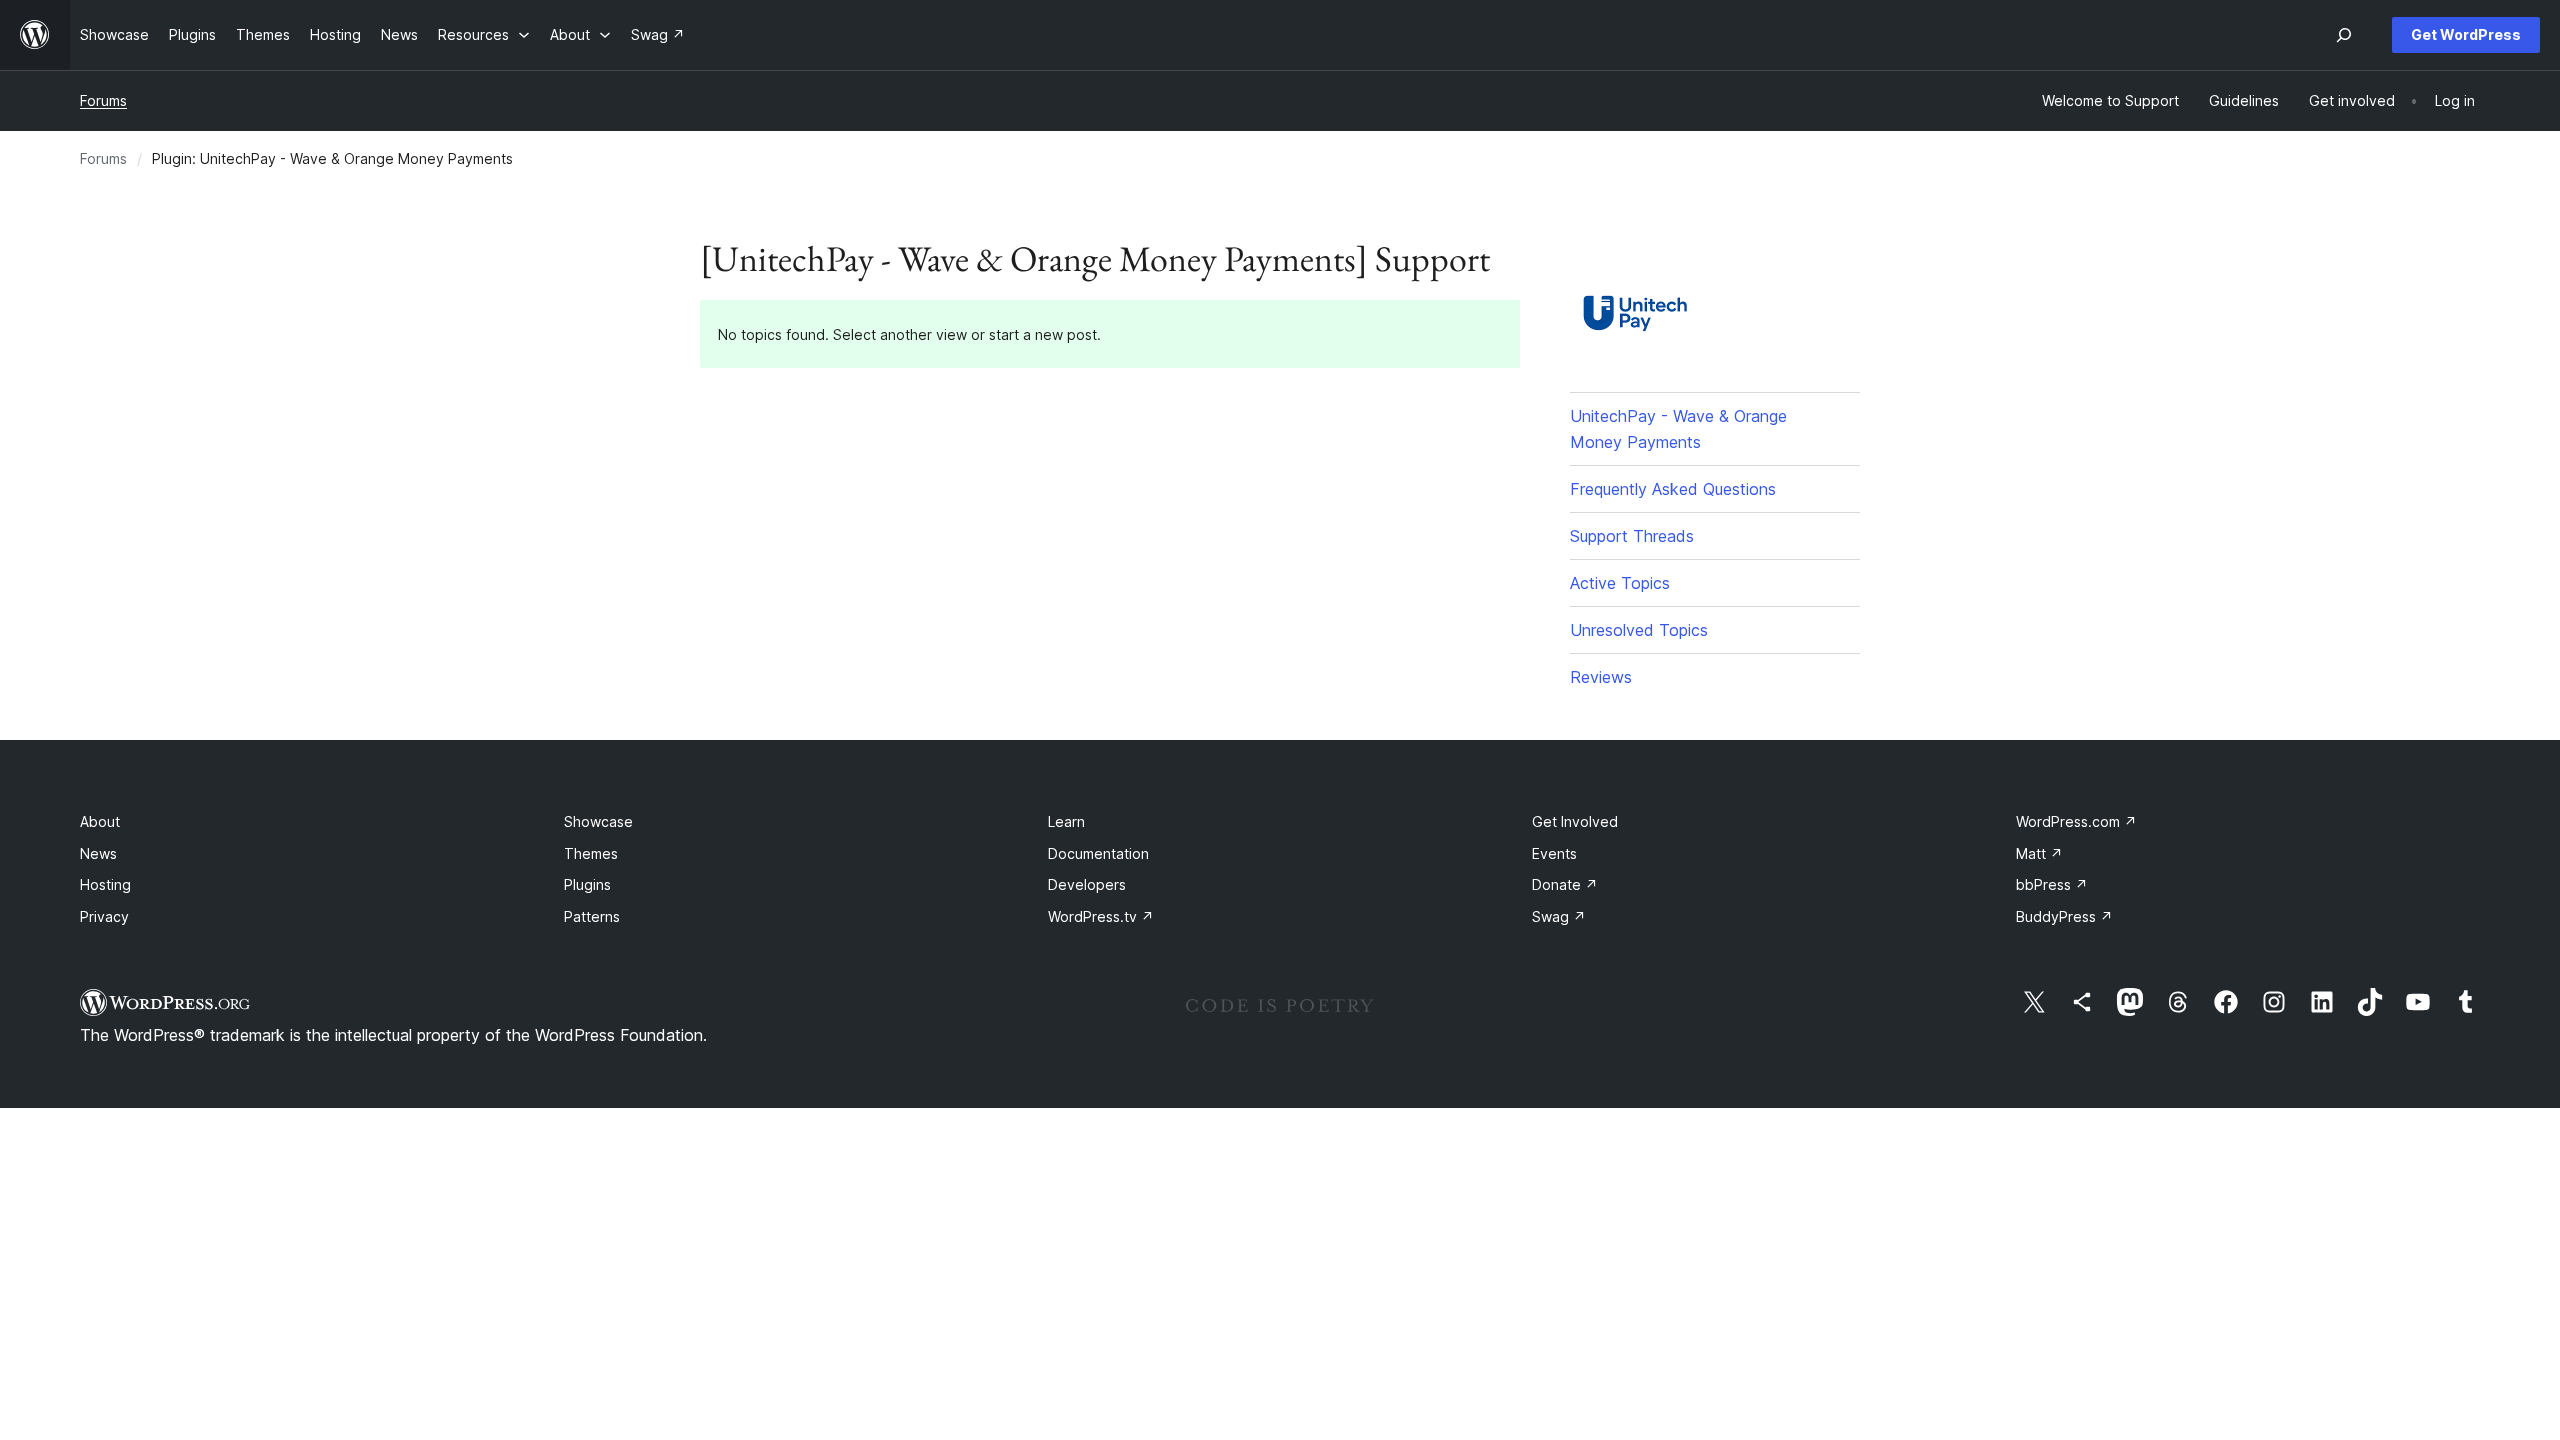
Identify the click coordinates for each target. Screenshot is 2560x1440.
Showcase (598, 821)
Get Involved (1575, 821)
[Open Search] (2344, 35)
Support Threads (1632, 536)
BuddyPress (2064, 916)
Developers (1087, 884)
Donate (1565, 884)
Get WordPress (2466, 34)
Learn (1066, 821)
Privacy (104, 916)
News (98, 853)
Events (1554, 853)
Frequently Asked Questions (1673, 489)
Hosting (105, 884)
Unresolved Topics (1639, 630)
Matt (2039, 853)
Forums (103, 100)
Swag (1559, 916)
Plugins (587, 884)
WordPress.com (2076, 821)
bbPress (2052, 884)
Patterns (592, 916)
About (100, 821)
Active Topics (1620, 583)
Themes (591, 853)
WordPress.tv (1101, 916)
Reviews (1601, 677)
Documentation (1098, 853)
